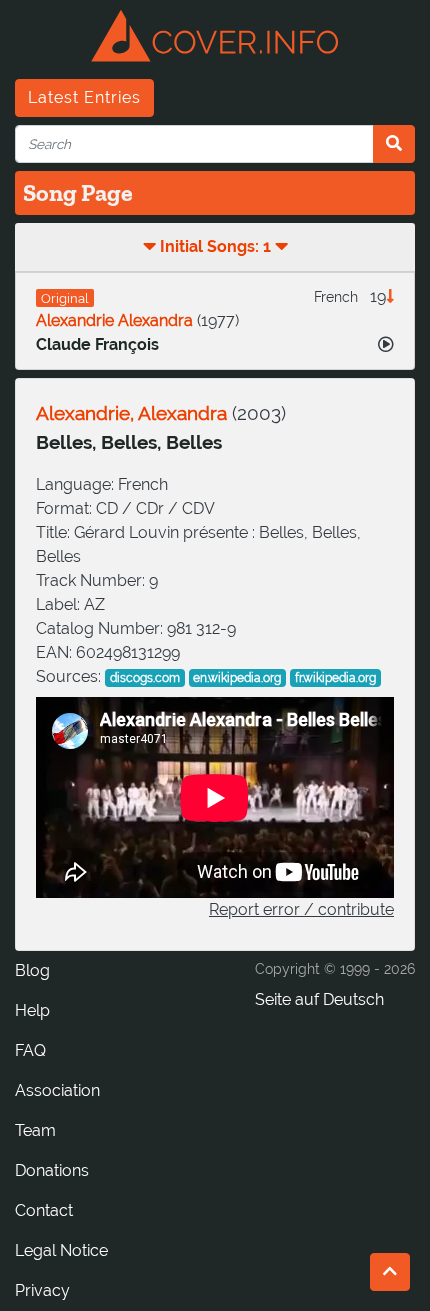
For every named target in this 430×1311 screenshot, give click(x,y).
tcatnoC (44, 1210)
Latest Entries (84, 97)
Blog (32, 970)
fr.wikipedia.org (335, 678)
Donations (52, 1170)
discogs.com (145, 678)
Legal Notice (61, 1250)
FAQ (30, 1050)
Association (57, 1090)
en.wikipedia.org (237, 678)
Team (35, 1130)
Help (32, 1010)
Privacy (42, 1290)
